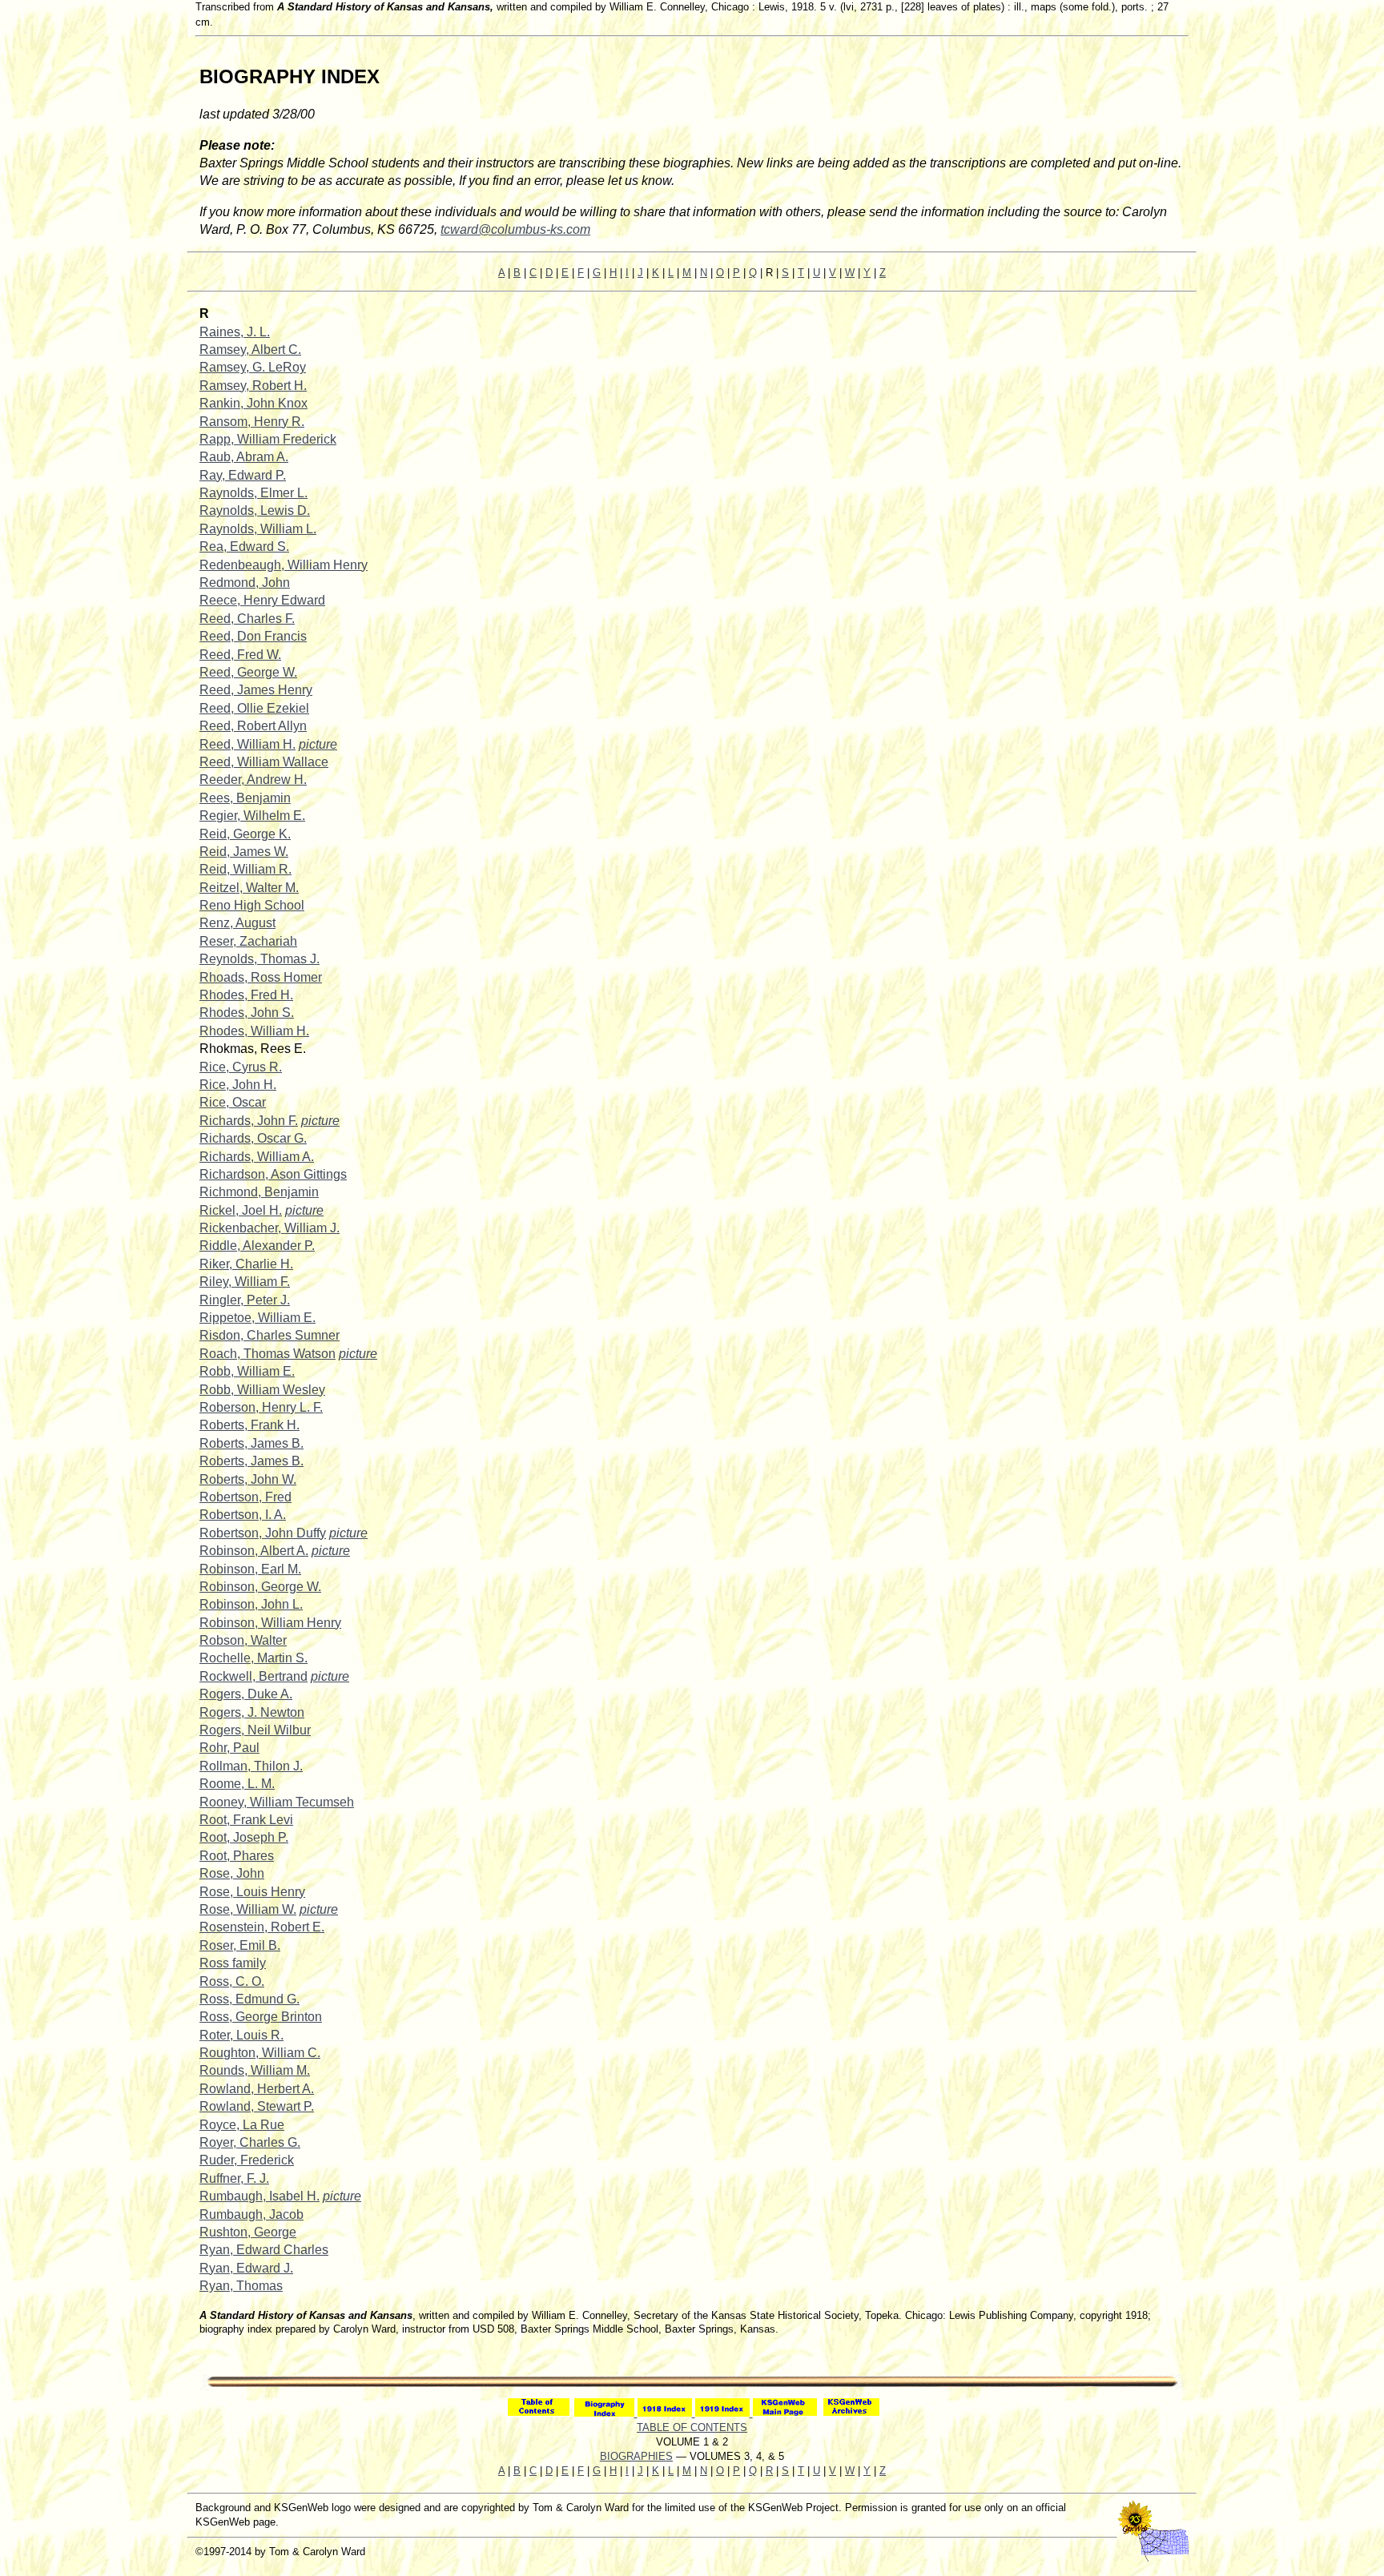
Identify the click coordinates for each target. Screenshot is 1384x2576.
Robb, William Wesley (262, 1390)
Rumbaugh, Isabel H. (259, 2196)
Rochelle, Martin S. (253, 1658)
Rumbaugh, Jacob (251, 2214)
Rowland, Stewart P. (257, 2106)
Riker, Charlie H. (246, 1264)
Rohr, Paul (229, 1748)
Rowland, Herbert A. (257, 2089)
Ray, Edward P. (243, 475)
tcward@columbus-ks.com (515, 229)
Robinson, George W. (260, 1587)
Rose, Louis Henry (252, 1892)
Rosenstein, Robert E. (262, 1927)
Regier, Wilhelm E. (252, 816)
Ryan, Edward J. (246, 2268)
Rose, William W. (248, 1909)
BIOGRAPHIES (636, 2456)
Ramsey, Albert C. (250, 350)
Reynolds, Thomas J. (259, 959)
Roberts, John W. (248, 1479)
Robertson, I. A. (243, 1515)
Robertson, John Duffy (263, 1533)
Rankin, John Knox (253, 403)
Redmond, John (245, 583)
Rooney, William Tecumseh (277, 1802)
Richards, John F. (249, 1121)
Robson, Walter (243, 1640)
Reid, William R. (245, 869)
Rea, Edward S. (244, 547)
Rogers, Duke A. (246, 1694)
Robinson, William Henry (270, 1623)
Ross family (233, 1963)
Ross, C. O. (232, 1981)
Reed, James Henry (256, 690)
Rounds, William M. (255, 2070)
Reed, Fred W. (240, 655)
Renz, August (237, 923)
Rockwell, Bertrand (253, 1676)
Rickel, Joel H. (241, 1210)
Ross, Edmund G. (249, 1999)
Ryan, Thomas (241, 2286)
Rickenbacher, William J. (270, 1228)
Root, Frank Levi (246, 1820)
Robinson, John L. (251, 1604)
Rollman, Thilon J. (251, 1766)
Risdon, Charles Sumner (270, 1335)
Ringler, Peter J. (245, 1300)
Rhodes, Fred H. (246, 995)
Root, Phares (237, 1856)
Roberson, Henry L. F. (261, 1407)
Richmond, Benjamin (259, 1192)
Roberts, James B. (251, 1443)
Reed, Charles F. (247, 619)
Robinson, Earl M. (250, 1569)
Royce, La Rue (242, 2125)
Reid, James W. (244, 852)
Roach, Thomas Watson (268, 1354)
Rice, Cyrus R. (241, 1067)
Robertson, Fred (245, 1497)
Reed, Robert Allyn (253, 726)
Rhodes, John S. (247, 1013)
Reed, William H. (247, 744)
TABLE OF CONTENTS (692, 2427)
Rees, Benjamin (245, 798)
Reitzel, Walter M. (249, 888)
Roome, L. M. (237, 1784)
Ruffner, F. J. (234, 2178)
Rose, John (232, 1873)
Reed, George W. (248, 672)
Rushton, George (248, 2232)
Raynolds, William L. (258, 529)
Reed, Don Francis (253, 636)
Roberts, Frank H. (249, 1425)
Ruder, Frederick (247, 2160)
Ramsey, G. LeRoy (253, 367)
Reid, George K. (245, 834)
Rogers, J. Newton (252, 1712)
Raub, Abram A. (244, 457)
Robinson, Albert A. (254, 1551)
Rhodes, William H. (254, 1031)
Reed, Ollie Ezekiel (254, 708)
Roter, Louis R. (241, 2035)
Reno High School (252, 905)
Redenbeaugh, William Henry (284, 565)
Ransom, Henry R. (252, 422)
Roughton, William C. (260, 2053)
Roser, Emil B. (240, 1945)
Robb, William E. (247, 1371)
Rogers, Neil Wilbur (255, 1730)
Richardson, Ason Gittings (273, 1174)
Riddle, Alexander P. (257, 1246)
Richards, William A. (257, 1157)
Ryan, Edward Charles (264, 2250)
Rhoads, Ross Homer (261, 977)
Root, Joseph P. (244, 1837)
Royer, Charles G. (250, 2142)
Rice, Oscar (233, 1102)
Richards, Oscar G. (253, 1138)
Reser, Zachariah (248, 941)
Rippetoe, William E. (257, 1318)
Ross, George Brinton (261, 2017)
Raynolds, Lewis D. (255, 510)
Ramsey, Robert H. (253, 386)
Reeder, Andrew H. (253, 780)
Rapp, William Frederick (268, 439)
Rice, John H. (238, 1085)
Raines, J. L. (235, 332)
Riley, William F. (245, 1282)
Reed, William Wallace (264, 762)
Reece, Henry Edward (262, 600)
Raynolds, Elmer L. (253, 493)
